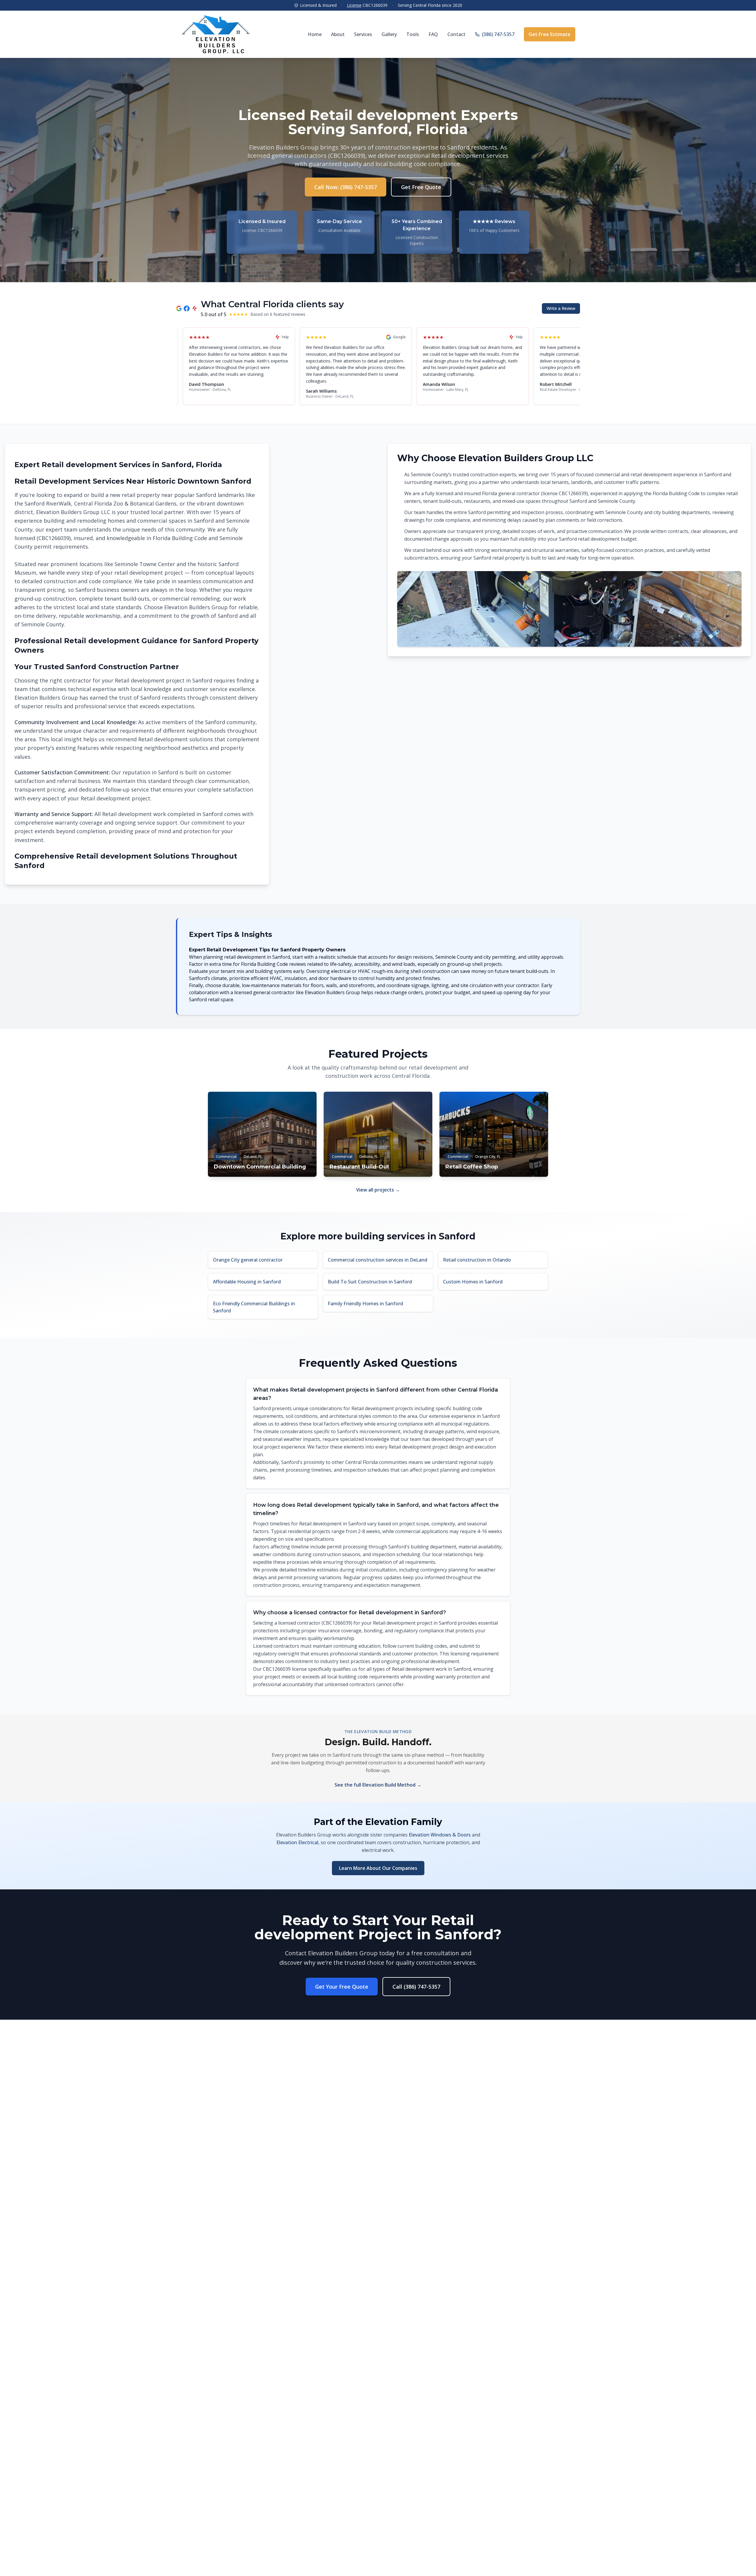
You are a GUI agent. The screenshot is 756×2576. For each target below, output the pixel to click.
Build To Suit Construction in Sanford (370, 1282)
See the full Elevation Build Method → (378, 1785)
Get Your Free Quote (342, 1987)
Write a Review (561, 308)
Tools (413, 34)
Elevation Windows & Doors (440, 1835)
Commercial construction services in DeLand (378, 1260)
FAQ (433, 34)
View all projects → (378, 1190)
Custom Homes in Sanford (473, 1282)
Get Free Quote (421, 187)
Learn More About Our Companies (378, 1868)
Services (363, 34)
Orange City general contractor (248, 1260)
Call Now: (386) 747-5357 (346, 187)
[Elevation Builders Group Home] (216, 34)
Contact (456, 34)
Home (315, 34)
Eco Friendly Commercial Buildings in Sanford (254, 1307)
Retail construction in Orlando (477, 1260)
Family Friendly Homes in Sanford (365, 1304)
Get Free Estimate (550, 34)
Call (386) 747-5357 (416, 1987)
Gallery (389, 34)
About (338, 34)
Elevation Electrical (297, 1842)
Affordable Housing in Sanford (247, 1282)
